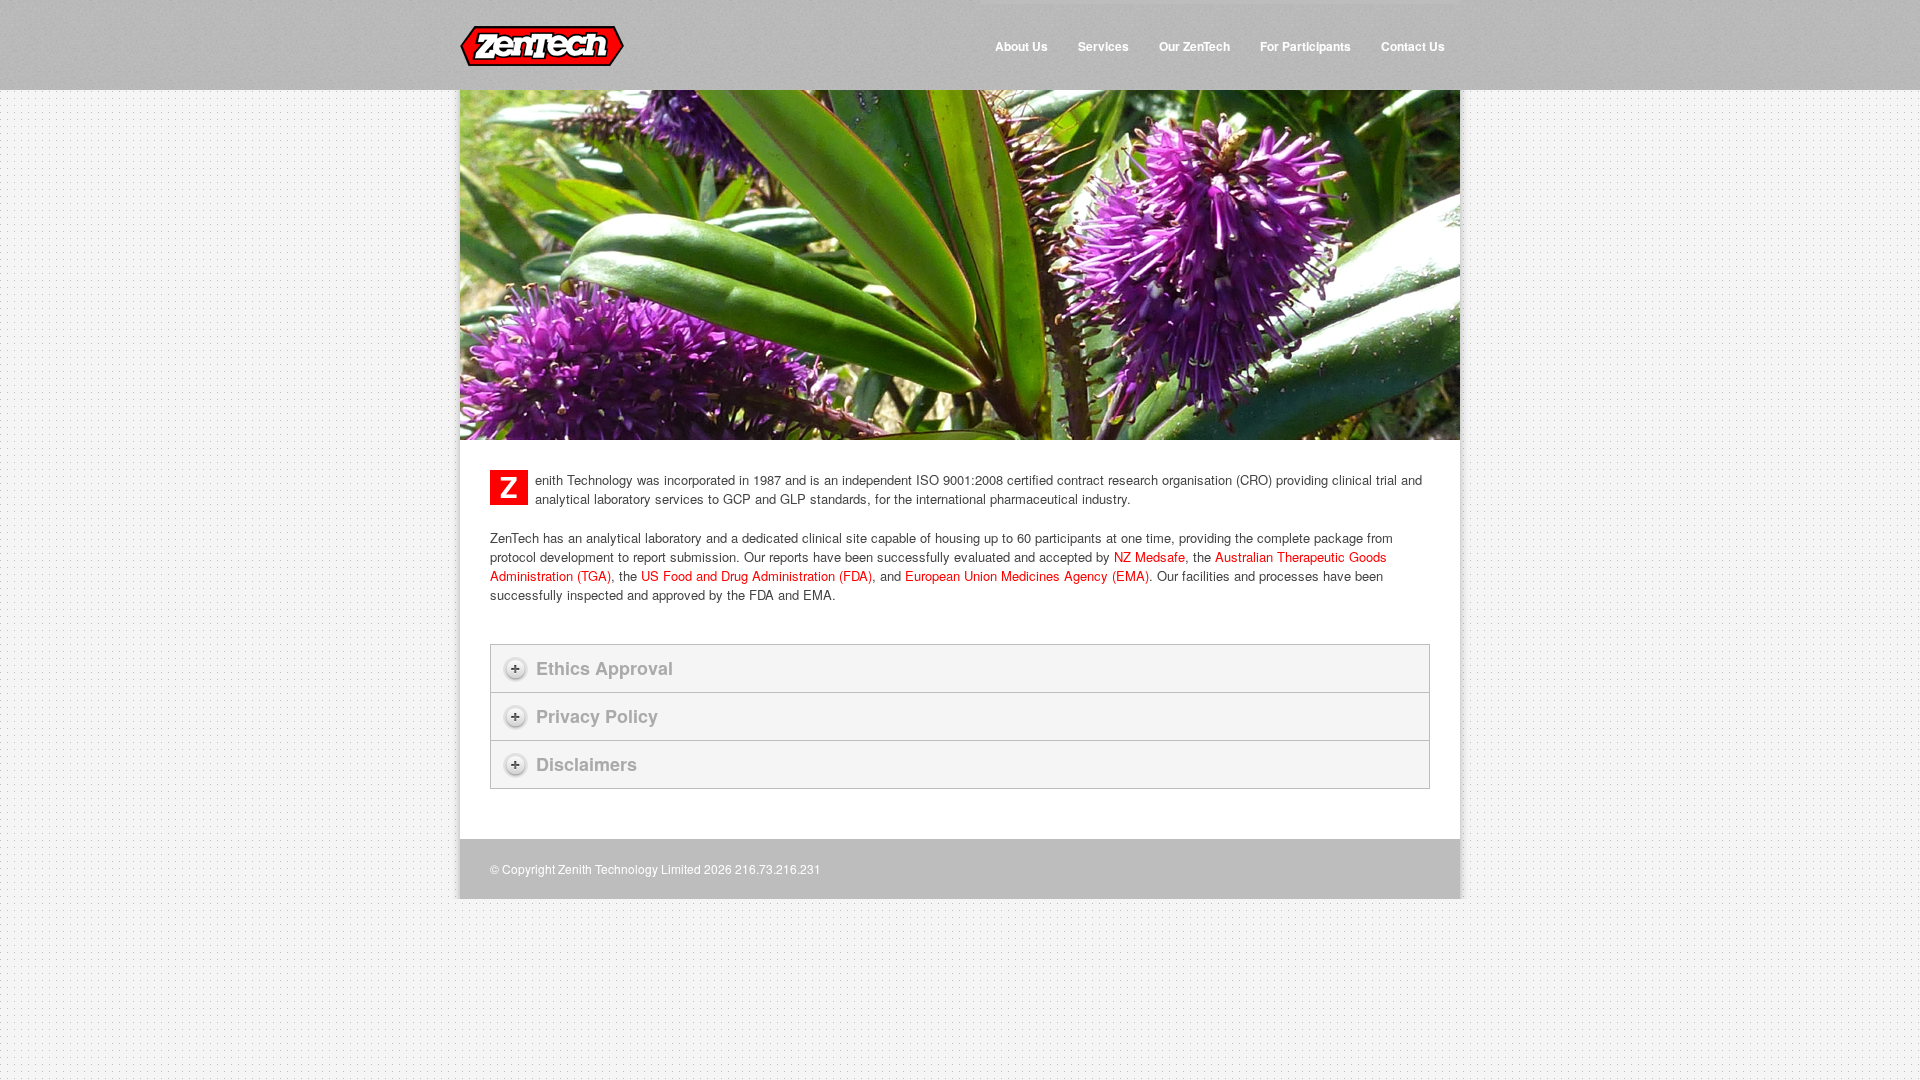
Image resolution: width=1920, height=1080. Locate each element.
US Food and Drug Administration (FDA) (756, 575)
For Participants (1305, 46)
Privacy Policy (597, 716)
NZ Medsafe (1149, 556)
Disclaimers (586, 764)
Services (1103, 46)
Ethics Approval (604, 668)
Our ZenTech (1194, 46)
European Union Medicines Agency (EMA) (1027, 575)
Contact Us (1413, 46)
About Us (1021, 46)
